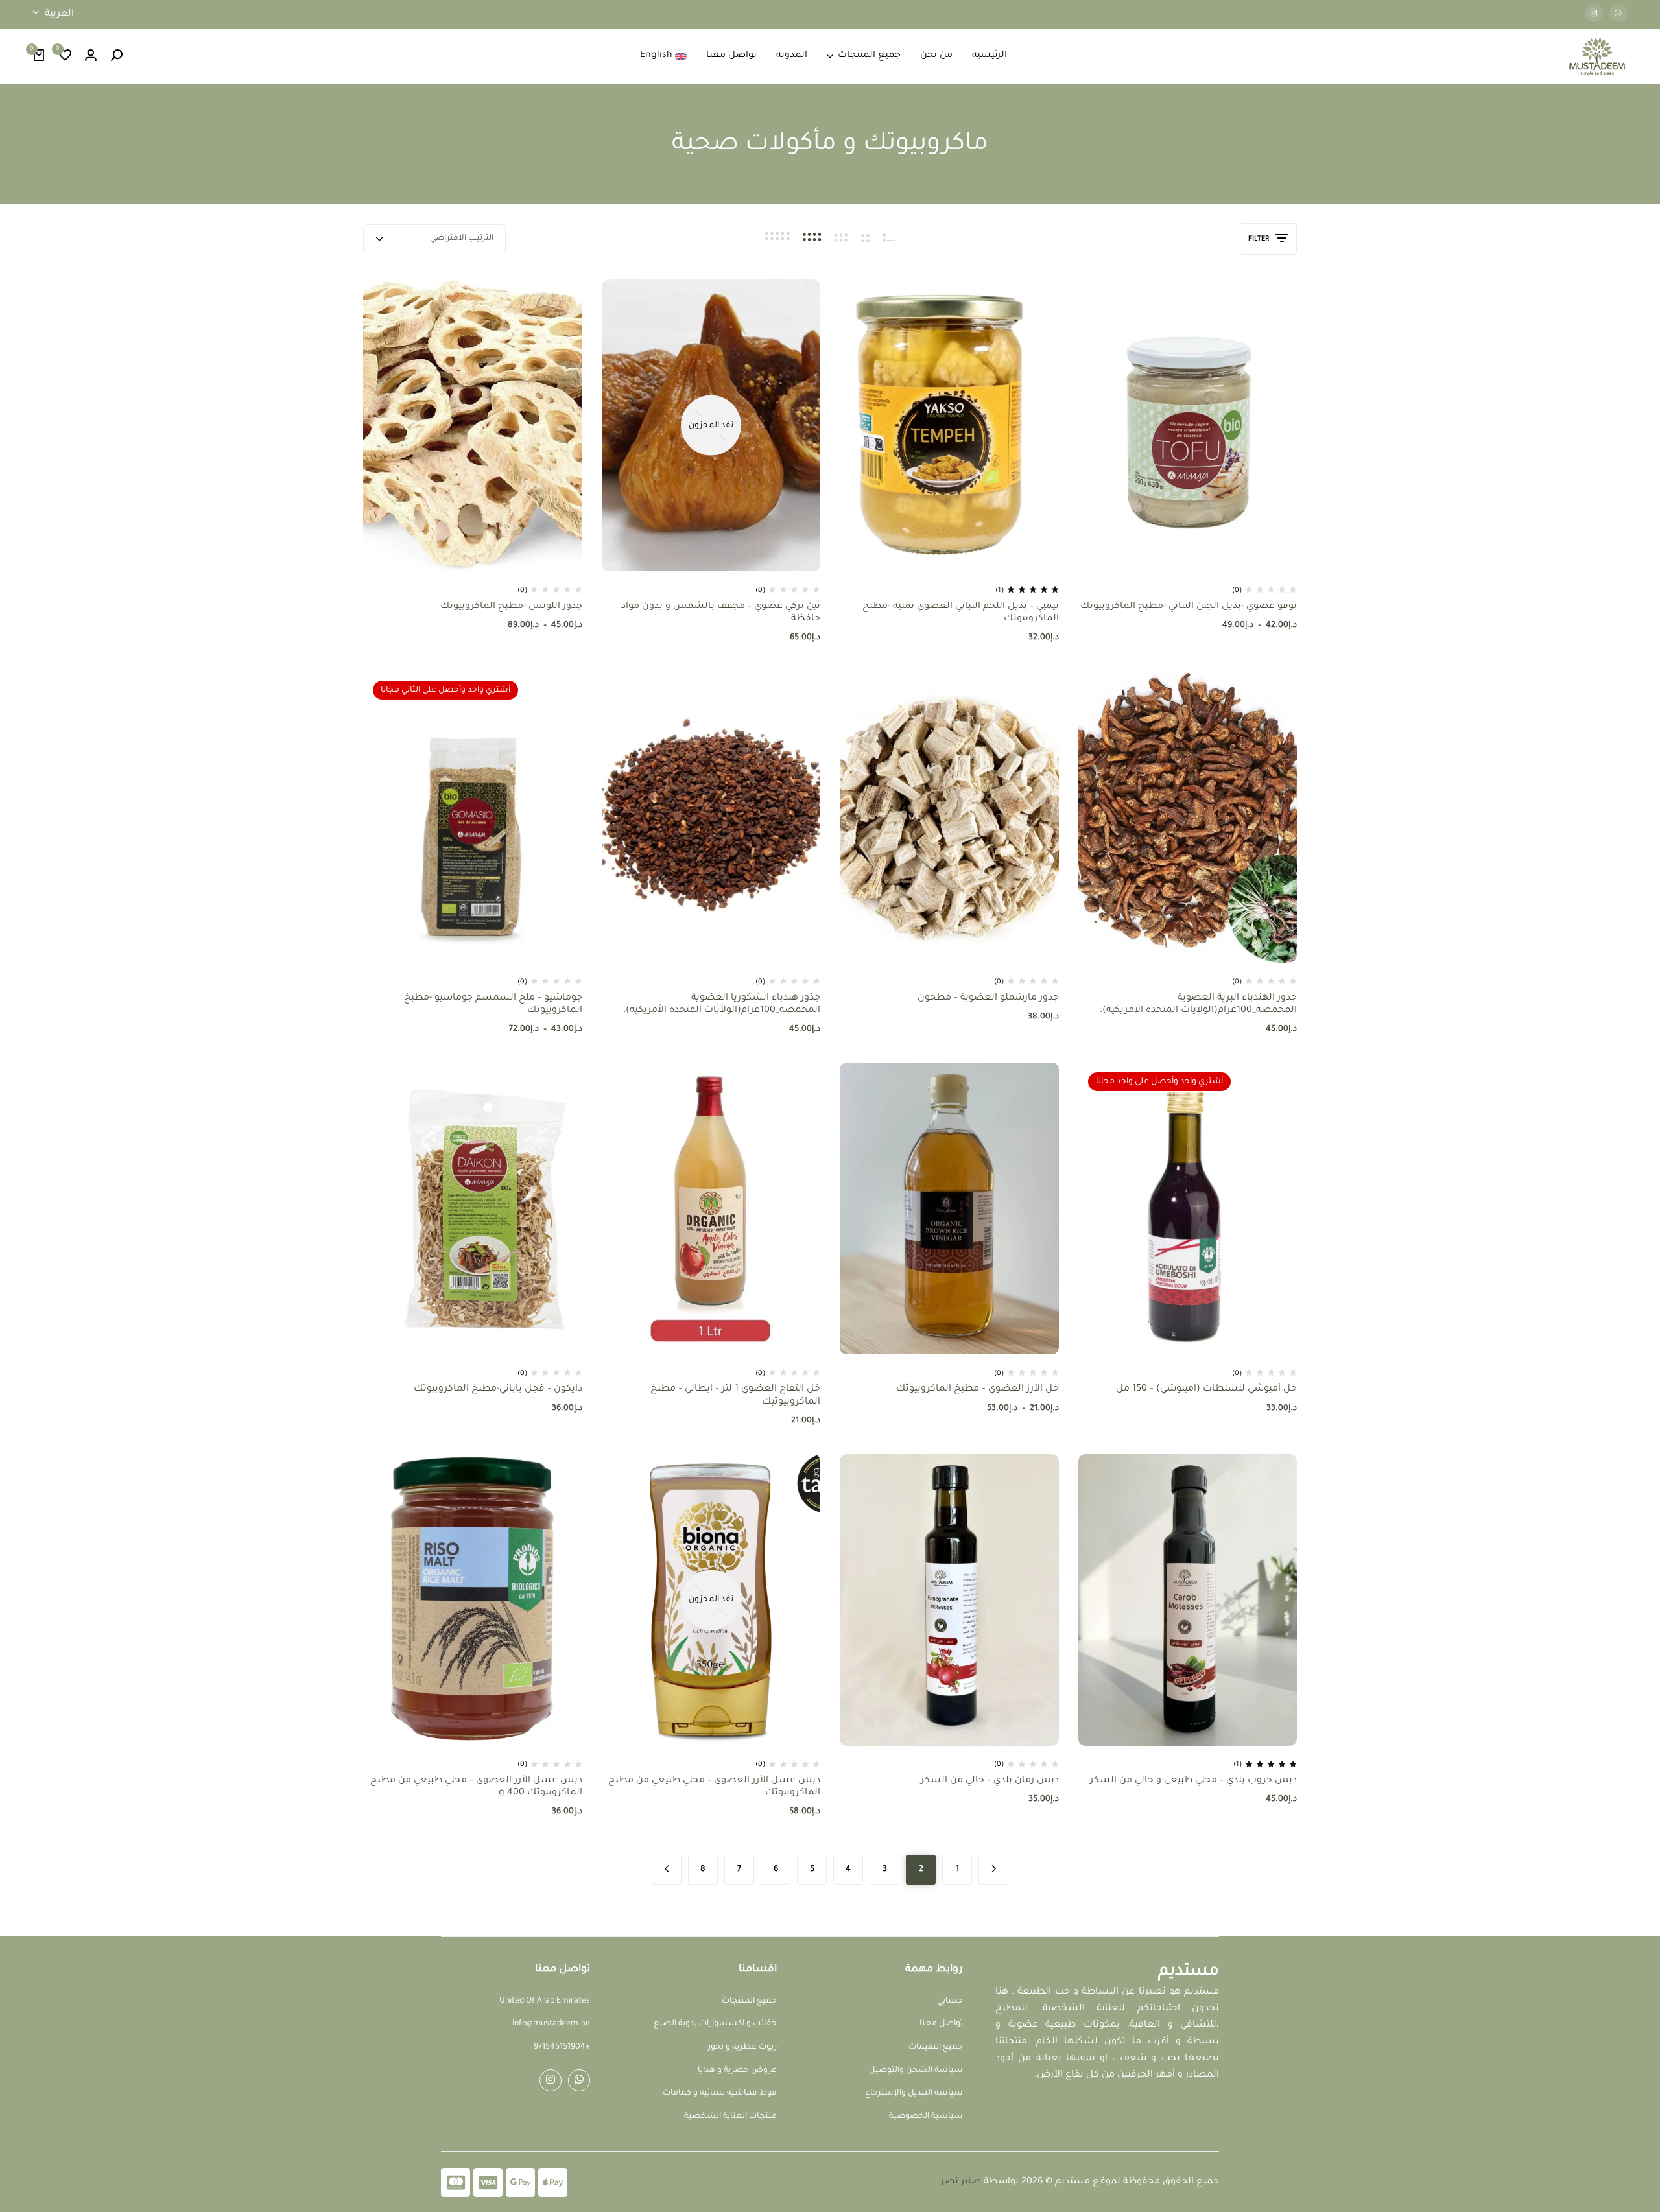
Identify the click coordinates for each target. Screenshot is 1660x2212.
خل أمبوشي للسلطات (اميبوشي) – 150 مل (1206, 1389)
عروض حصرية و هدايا (737, 2071)
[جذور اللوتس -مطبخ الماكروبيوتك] (473, 425)
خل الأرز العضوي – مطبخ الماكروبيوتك (978, 1389)
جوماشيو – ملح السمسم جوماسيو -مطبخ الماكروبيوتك (493, 1005)
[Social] (579, 2080)
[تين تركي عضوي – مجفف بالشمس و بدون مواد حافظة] (711, 425)
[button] (65, 56)
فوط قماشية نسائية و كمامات (720, 2093)
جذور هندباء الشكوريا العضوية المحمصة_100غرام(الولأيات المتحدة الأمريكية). (722, 1005)
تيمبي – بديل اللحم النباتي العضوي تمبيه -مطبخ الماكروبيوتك (961, 613)
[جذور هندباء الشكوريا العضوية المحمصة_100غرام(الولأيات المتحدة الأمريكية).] (711, 817)
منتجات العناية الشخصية (730, 2117)
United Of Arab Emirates (545, 2001)
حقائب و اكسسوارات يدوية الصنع (715, 2024)
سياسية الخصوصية (926, 2117)
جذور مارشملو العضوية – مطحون (988, 998)
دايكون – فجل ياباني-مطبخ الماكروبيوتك (498, 1389)
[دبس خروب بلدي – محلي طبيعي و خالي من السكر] (1188, 1600)
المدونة (792, 56)
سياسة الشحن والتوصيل (916, 2071)
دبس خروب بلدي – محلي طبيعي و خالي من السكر (1193, 1781)
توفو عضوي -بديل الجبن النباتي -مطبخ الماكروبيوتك (1189, 607)
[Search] (117, 56)
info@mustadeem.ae (551, 2024)
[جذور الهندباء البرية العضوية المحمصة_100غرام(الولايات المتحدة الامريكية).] (1188, 817)
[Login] (91, 56)
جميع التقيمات (936, 2047)
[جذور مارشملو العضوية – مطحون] (949, 817)
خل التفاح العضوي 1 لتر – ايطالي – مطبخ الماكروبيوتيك (735, 1395)
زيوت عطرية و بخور (742, 2047)
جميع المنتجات (869, 56)
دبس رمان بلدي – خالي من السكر (990, 1781)
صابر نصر (961, 2182)
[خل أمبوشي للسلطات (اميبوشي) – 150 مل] (1188, 1208)
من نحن (936, 56)
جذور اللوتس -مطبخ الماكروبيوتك (511, 607)
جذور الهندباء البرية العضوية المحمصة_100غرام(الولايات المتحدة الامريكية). (1198, 1005)
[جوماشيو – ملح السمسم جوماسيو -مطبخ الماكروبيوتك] (473, 817)
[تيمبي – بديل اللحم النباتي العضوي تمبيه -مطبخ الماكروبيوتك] (949, 425)
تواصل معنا (731, 56)
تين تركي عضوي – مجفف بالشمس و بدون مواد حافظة (721, 613)
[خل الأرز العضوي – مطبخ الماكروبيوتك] (949, 1208)
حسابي (950, 2001)
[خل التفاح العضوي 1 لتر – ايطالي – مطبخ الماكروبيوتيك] (711, 1208)
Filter (1259, 239)
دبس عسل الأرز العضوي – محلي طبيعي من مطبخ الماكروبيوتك (714, 1787)
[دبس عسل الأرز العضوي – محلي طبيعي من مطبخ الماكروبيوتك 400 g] (473, 1600)
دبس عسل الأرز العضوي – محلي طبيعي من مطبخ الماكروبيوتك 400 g (476, 1787)
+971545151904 (562, 2047)
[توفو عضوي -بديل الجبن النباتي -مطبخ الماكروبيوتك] (1188, 425)
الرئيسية (990, 56)
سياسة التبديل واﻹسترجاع (914, 2093)
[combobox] (434, 239)
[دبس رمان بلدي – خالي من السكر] (949, 1600)
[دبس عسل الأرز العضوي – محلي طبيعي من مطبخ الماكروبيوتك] (711, 1600)
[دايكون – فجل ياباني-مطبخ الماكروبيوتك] (473, 1208)
